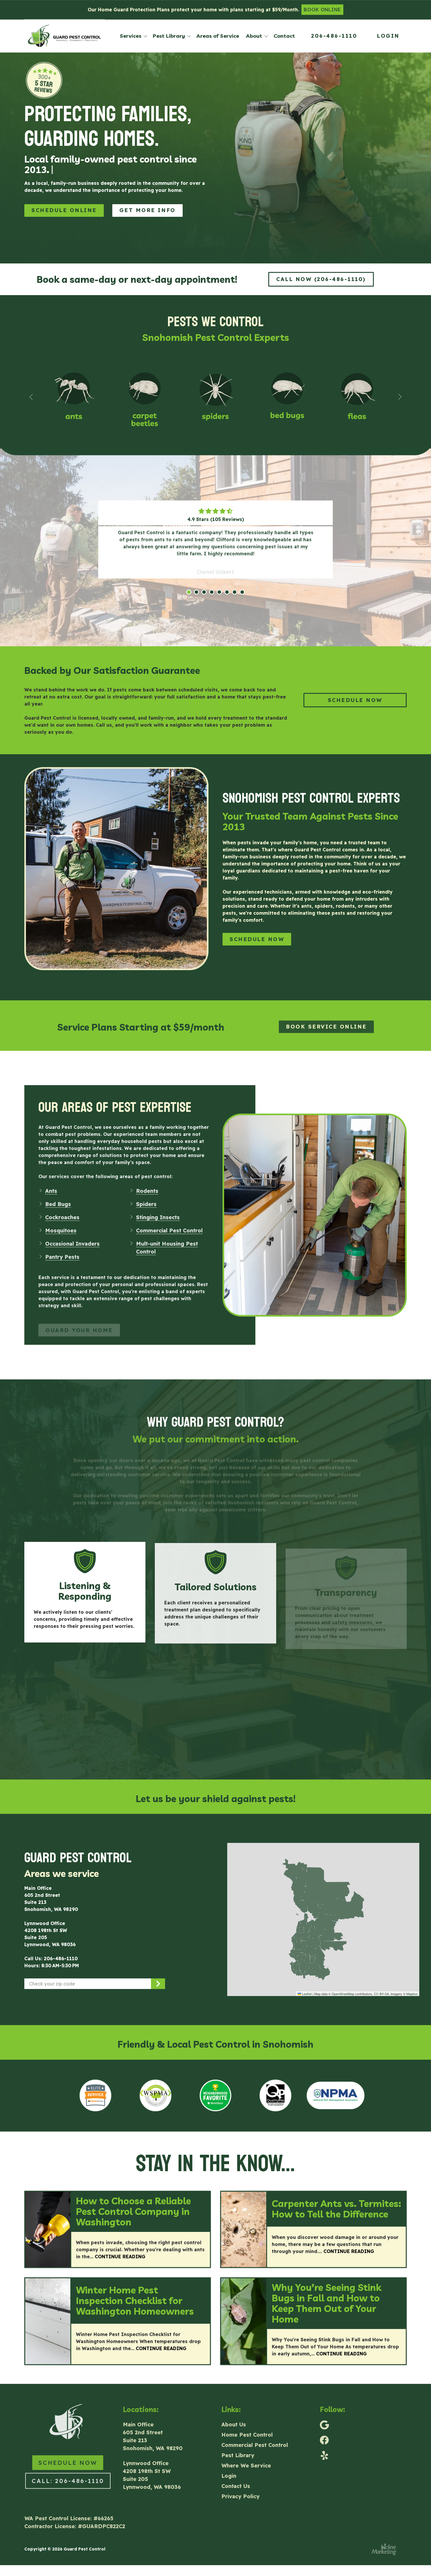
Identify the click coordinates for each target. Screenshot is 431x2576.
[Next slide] (400, 386)
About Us (234, 2412)
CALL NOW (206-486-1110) (321, 269)
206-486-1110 (334, 36)
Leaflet (306, 1983)
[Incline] (384, 2539)
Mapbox (412, 1983)
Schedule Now (257, 929)
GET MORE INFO (147, 200)
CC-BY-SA (381, 1983)
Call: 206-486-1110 (68, 2469)
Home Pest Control (247, 2423)
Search (158, 1973)
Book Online (323, 10)
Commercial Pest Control (255, 2433)
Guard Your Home (79, 1313)
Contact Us (236, 2474)
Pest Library (238, 2443)
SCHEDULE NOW (355, 690)
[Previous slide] (31, 386)
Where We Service (246, 2454)
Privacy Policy (240, 2484)
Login (388, 36)
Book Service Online (326, 1015)
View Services (216, 1509)
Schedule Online (64, 200)
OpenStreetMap (343, 1983)
